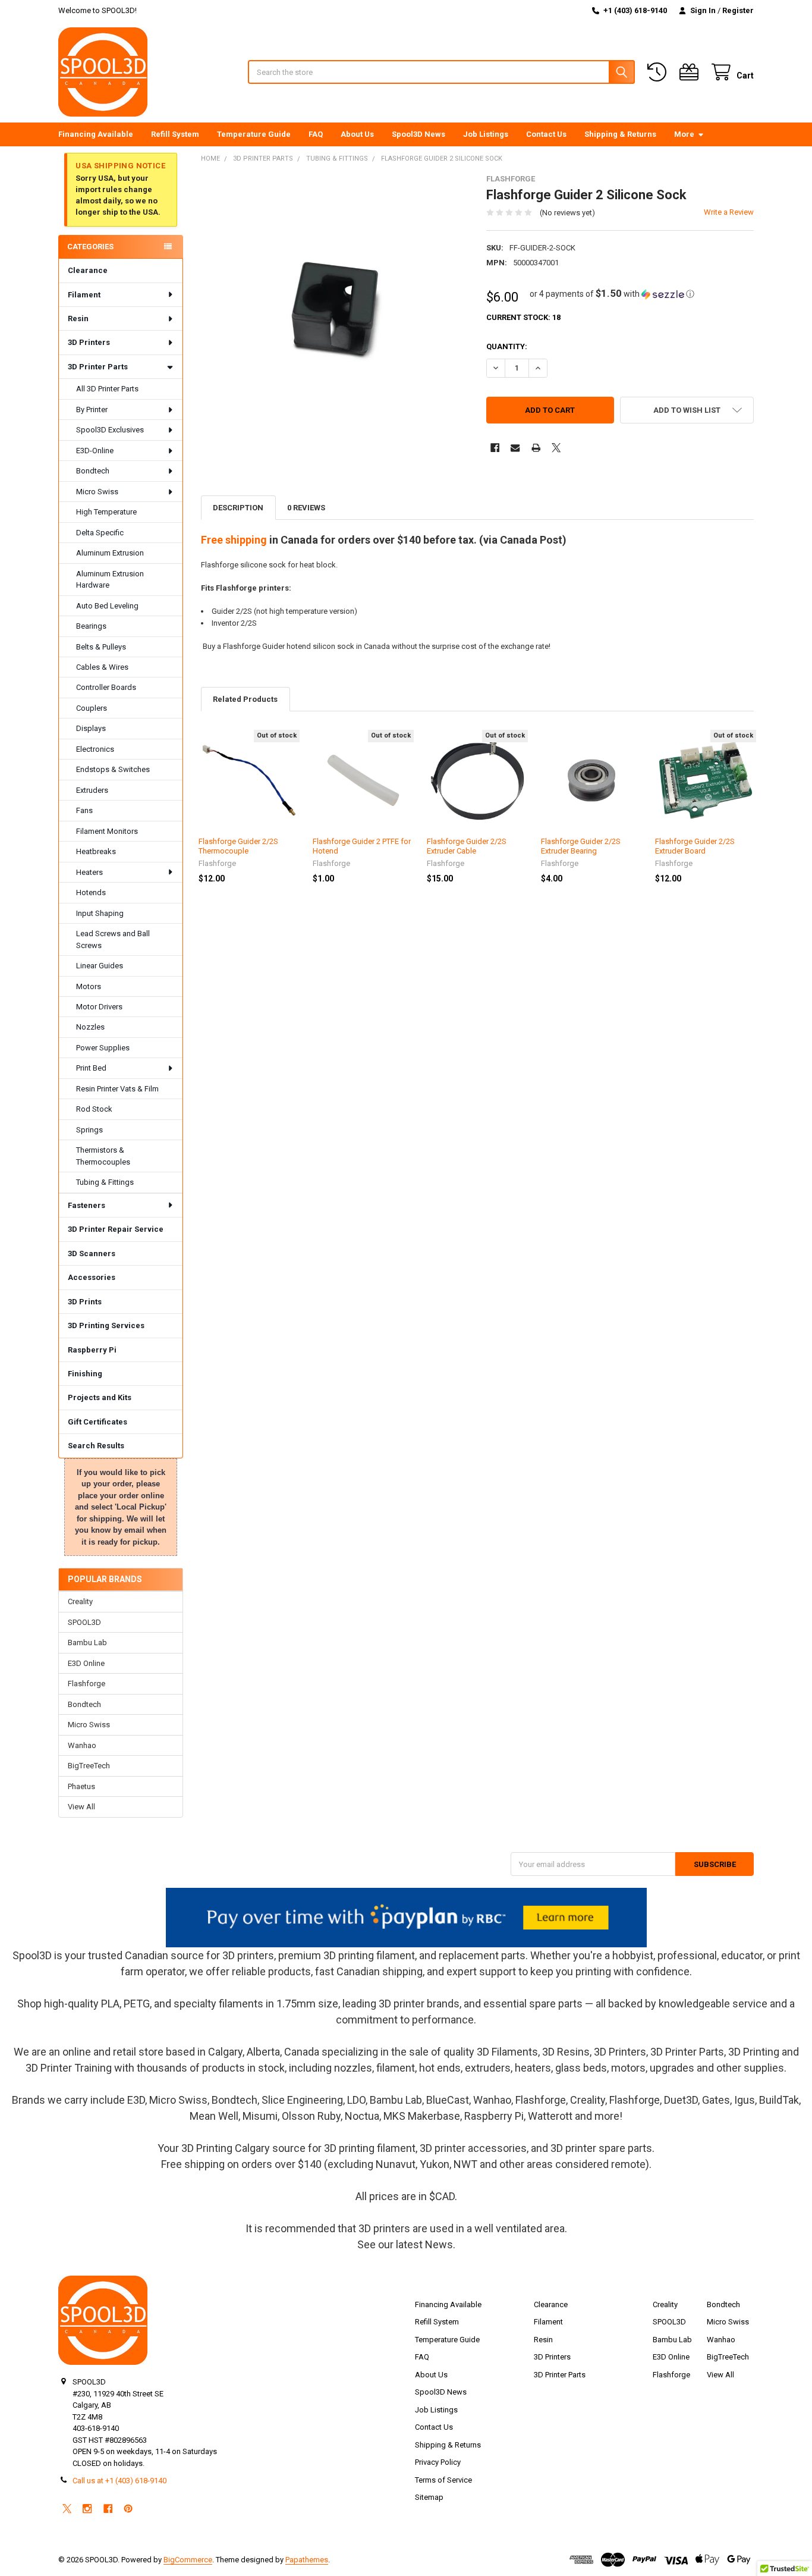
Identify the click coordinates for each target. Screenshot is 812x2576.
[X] (556, 448)
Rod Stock (94, 1109)
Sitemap (429, 2497)
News (439, 2244)
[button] (612, 294)
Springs (89, 1130)
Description (238, 508)
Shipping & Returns (620, 134)
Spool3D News (418, 134)
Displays (91, 728)
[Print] (536, 448)
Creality (80, 1601)
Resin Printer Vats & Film (117, 1089)
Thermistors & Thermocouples (103, 1156)
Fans (84, 810)
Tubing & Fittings (105, 1182)
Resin (78, 319)
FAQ (316, 134)
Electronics (95, 749)
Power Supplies (103, 1048)
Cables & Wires (102, 667)
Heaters (89, 872)
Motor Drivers (99, 1007)
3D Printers (89, 342)
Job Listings (486, 134)
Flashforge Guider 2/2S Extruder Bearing (581, 846)
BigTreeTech (89, 1766)
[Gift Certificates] (691, 72)
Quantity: (507, 346)
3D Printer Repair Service (116, 1229)
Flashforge (86, 1684)
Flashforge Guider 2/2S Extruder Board (695, 846)
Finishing (85, 1374)
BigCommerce (188, 2560)
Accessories (92, 1277)
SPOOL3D (84, 1622)
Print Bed (91, 1068)
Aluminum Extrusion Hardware (110, 580)
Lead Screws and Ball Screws (113, 939)
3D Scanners (92, 1254)
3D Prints (85, 1302)
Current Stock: (523, 317)
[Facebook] (495, 448)
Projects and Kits (100, 1397)
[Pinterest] (128, 2508)
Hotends (91, 892)
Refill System (175, 134)
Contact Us (546, 134)
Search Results (96, 1446)
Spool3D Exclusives (110, 430)
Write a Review (729, 212)
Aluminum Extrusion (110, 553)
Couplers (92, 708)
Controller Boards (106, 687)
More (684, 134)
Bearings (91, 626)
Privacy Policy (438, 2462)
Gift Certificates (97, 1422)
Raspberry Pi (92, 1350)
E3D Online (86, 1663)
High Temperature (106, 512)
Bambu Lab (87, 1642)
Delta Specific (100, 533)
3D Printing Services (106, 1325)
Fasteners (86, 1205)
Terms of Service (443, 2480)
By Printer (92, 410)
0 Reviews (306, 508)
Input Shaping (100, 913)
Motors (89, 986)
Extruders (92, 790)
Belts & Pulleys (101, 647)
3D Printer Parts (98, 367)
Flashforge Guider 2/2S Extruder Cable (467, 846)
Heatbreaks (96, 851)
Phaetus (81, 1786)
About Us (357, 134)
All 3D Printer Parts (107, 389)
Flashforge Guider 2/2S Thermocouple (238, 846)
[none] (335, 308)
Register (738, 10)
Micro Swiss (97, 492)
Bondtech (93, 471)
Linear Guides (100, 966)
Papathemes (307, 2560)
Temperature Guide (254, 134)
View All (81, 1807)
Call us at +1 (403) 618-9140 (119, 2481)
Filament (84, 295)
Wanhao (82, 1745)
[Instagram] (87, 2508)
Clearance (88, 270)
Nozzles (90, 1027)
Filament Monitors (107, 831)
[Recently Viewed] (659, 72)
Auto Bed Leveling (107, 606)
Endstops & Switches (113, 769)
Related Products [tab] (245, 699)
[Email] (515, 448)
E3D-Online (95, 451)
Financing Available (96, 134)
